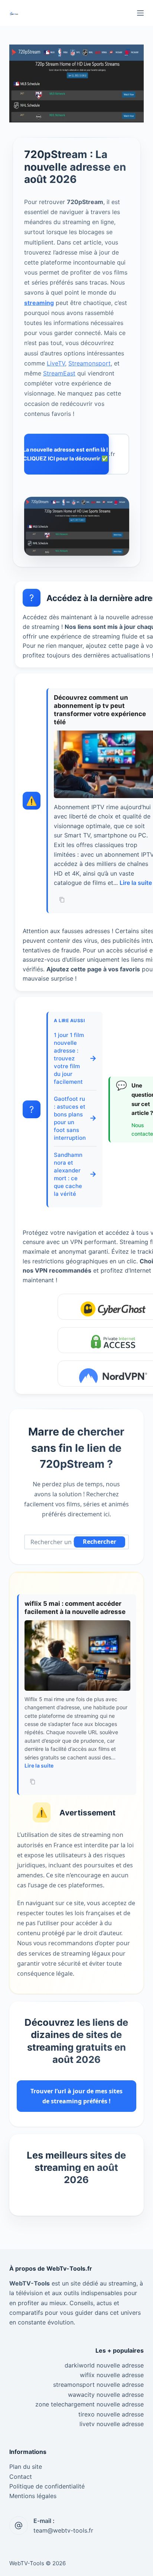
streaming (39, 302)
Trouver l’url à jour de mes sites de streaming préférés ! (76, 2096)
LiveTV (56, 363)
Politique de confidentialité (47, 2486)
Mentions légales (33, 2496)
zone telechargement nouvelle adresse (89, 2404)
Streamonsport (89, 363)
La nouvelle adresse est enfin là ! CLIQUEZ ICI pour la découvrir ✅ (67, 454)
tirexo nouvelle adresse (111, 2414)
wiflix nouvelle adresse (112, 2375)
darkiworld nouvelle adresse (104, 2365)
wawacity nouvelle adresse (106, 2395)
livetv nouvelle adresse (112, 2424)
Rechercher (100, 1542)
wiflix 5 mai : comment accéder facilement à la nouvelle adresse (75, 1608)
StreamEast (59, 373)
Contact (21, 2477)
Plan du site (26, 2467)
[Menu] (140, 13)
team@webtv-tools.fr (63, 2530)
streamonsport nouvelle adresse (98, 2385)
